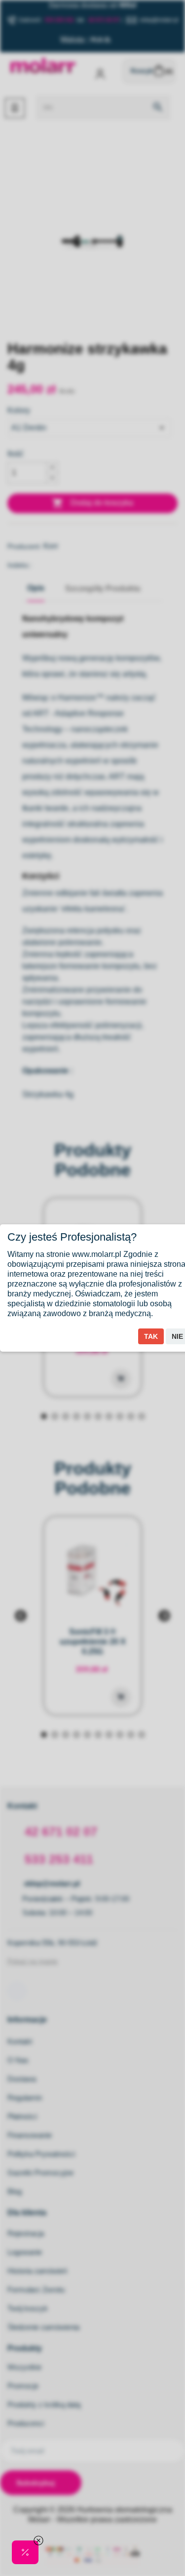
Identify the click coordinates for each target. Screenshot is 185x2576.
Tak (151, 1336)
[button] (25, 2552)
